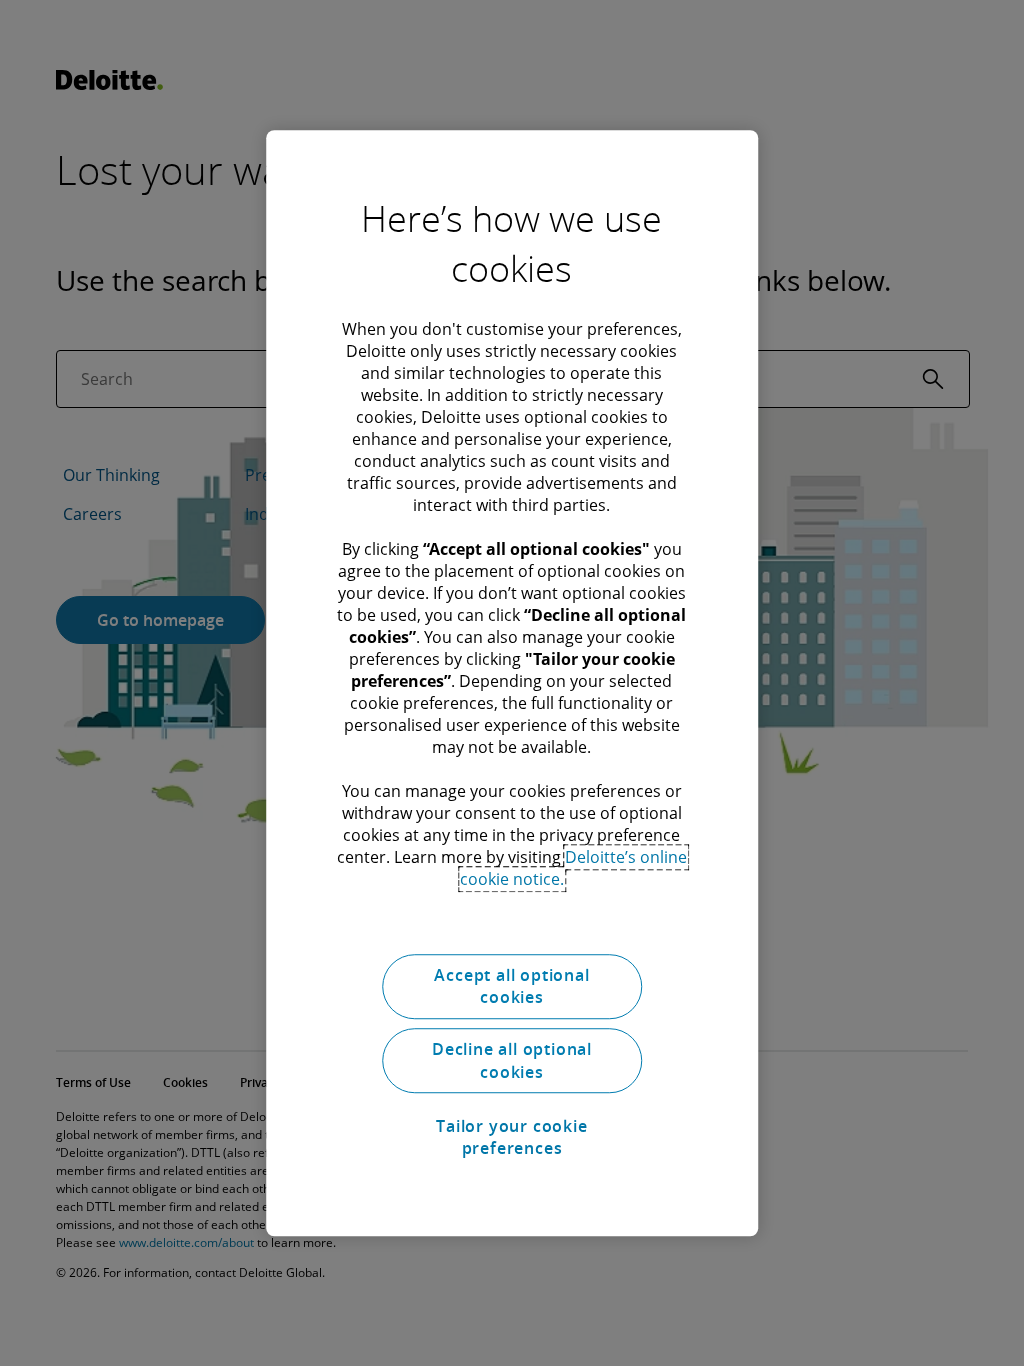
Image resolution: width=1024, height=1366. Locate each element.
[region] (512, 683)
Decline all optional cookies (512, 1061)
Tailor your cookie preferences (511, 1137)
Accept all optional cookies (511, 986)
